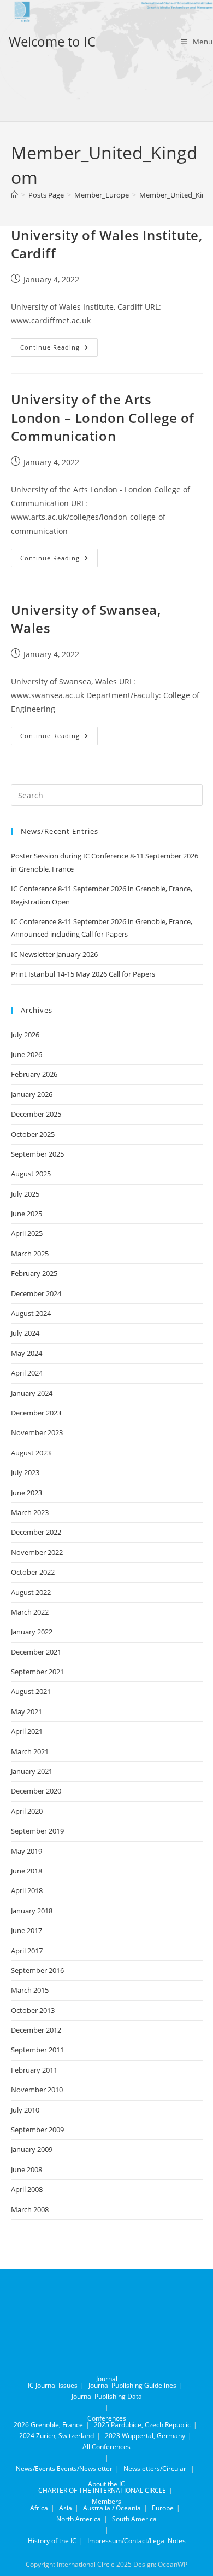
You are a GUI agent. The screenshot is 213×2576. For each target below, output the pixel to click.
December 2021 (36, 1652)
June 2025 (26, 1214)
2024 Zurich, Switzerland (57, 2436)
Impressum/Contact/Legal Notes (137, 2541)
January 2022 (32, 1632)
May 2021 (26, 1711)
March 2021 (30, 1751)
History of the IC (52, 2541)
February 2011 (34, 2070)
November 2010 (37, 2090)
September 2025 (37, 1154)
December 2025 (36, 1114)
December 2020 (36, 1791)
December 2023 (36, 1413)
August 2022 (31, 1592)
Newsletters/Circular (155, 2468)
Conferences (107, 2418)
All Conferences (106, 2447)
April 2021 (27, 1731)
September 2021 (37, 1672)
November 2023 (37, 1432)
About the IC (106, 2484)
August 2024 (31, 1313)
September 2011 (37, 2050)
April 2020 (27, 1811)
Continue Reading (59, 349)
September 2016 (37, 1970)
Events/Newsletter (85, 2468)
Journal (107, 2379)
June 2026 (26, 1054)
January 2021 (32, 1771)
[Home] (14, 195)
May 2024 (26, 1353)
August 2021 (31, 1691)
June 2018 (26, 1871)
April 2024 (27, 1373)
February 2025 (34, 1273)
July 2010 (25, 2110)
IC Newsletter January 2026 (54, 954)
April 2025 (27, 1233)
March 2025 (30, 1254)
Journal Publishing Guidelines (132, 2385)
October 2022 (33, 1572)
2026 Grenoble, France (48, 2425)
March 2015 (30, 1990)
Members (106, 2501)
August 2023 (31, 1453)
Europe (163, 2508)
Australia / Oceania (112, 2508)
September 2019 (37, 1831)
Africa (39, 2508)
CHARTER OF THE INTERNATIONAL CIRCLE (102, 2490)
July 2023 (25, 1472)
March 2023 (30, 1512)
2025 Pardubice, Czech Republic (142, 2425)
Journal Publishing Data (107, 2396)
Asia (66, 2508)
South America (134, 2519)
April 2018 (27, 1890)
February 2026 (34, 1074)
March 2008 (30, 2209)
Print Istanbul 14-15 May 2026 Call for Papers (83, 974)
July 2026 (25, 1035)
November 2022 (37, 1552)
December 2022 (36, 1532)
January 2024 (32, 1393)
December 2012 (36, 2030)
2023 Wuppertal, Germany (145, 2436)
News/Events (35, 2468)
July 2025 (25, 1194)
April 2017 (27, 1951)
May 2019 (26, 1851)
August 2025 (31, 1174)
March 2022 (30, 1612)
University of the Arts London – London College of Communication (103, 417)
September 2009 (37, 2130)
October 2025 (33, 1134)
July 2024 (25, 1333)
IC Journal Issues (53, 2385)
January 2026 (32, 1094)
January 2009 (32, 2149)
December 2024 (36, 1293)
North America (79, 2519)
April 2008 (27, 2189)
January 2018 (32, 1911)
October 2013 (33, 2010)
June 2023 (26, 1493)
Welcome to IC (52, 41)
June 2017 (26, 1930)
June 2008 (26, 2169)
